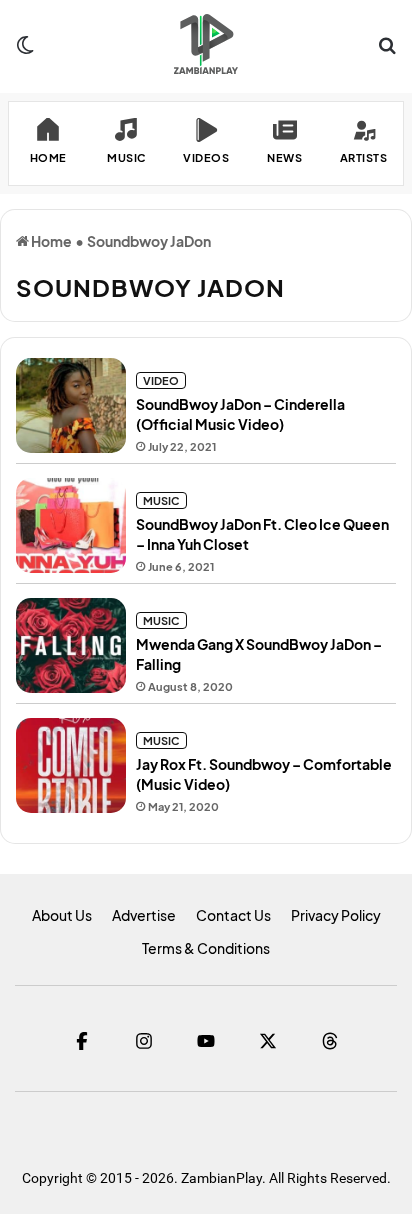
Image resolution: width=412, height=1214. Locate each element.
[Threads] (330, 1041)
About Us (62, 915)
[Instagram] (144, 1041)
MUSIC (161, 500)
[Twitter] (268, 1041)
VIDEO (161, 380)
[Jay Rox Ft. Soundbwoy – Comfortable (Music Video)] (71, 765)
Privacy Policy (336, 915)
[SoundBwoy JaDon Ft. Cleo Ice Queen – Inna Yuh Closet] (71, 525)
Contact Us (233, 915)
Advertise (144, 915)
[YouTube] (206, 1041)
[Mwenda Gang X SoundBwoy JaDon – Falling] (71, 645)
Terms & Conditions (206, 948)
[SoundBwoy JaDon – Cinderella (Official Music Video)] (71, 405)
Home (50, 241)
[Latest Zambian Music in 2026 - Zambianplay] (205, 44)
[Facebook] (82, 1041)
